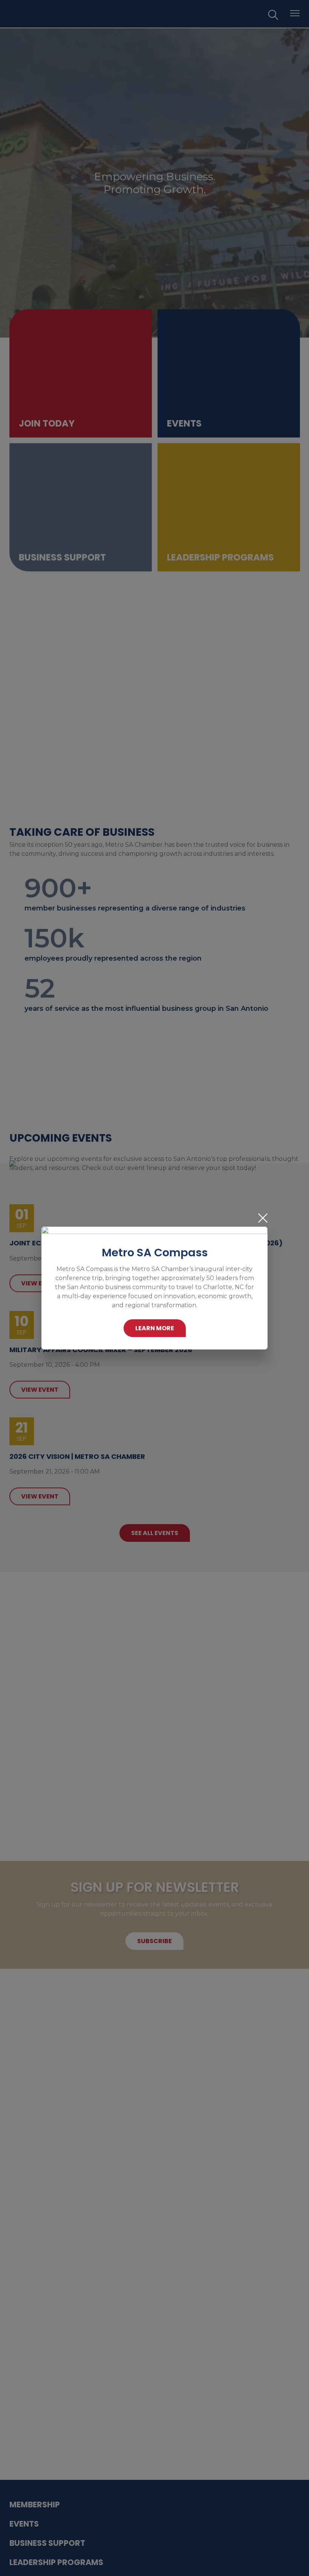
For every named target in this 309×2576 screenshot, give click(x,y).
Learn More (155, 1328)
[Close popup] (263, 1218)
